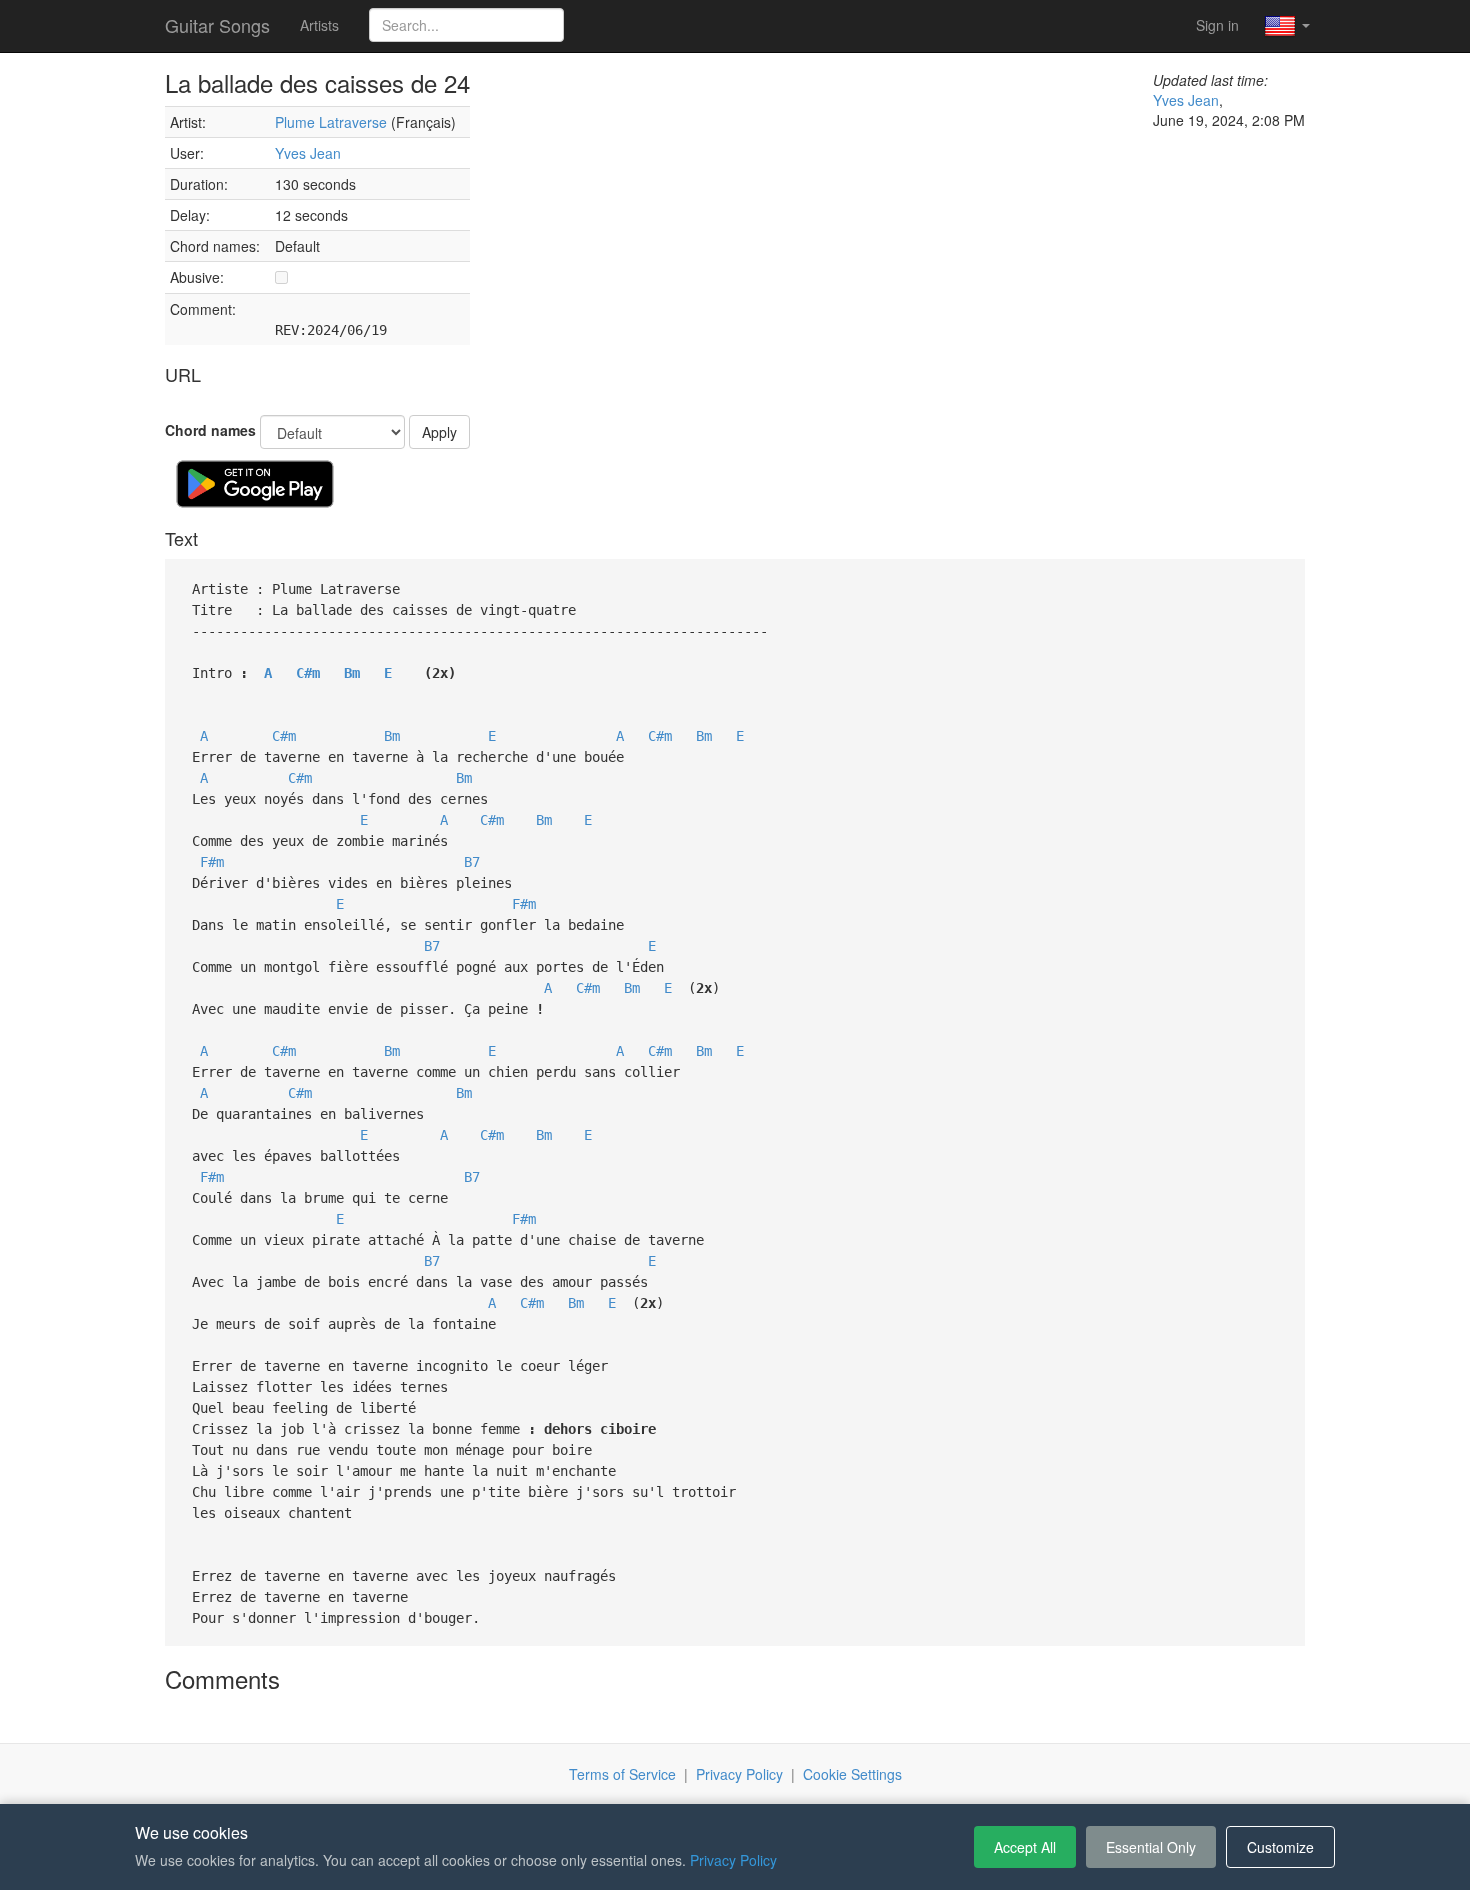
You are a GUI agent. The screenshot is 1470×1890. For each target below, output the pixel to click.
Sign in (1217, 25)
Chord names (210, 430)
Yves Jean (308, 153)
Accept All (1025, 1847)
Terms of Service (622, 1774)
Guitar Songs (217, 25)
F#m (212, 862)
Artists (319, 25)
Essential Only (1151, 1847)
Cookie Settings (852, 1774)
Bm (352, 673)
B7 (472, 862)
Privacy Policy (739, 1774)
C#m (308, 673)
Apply (439, 432)
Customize (1280, 1847)
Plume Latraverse (331, 122)
